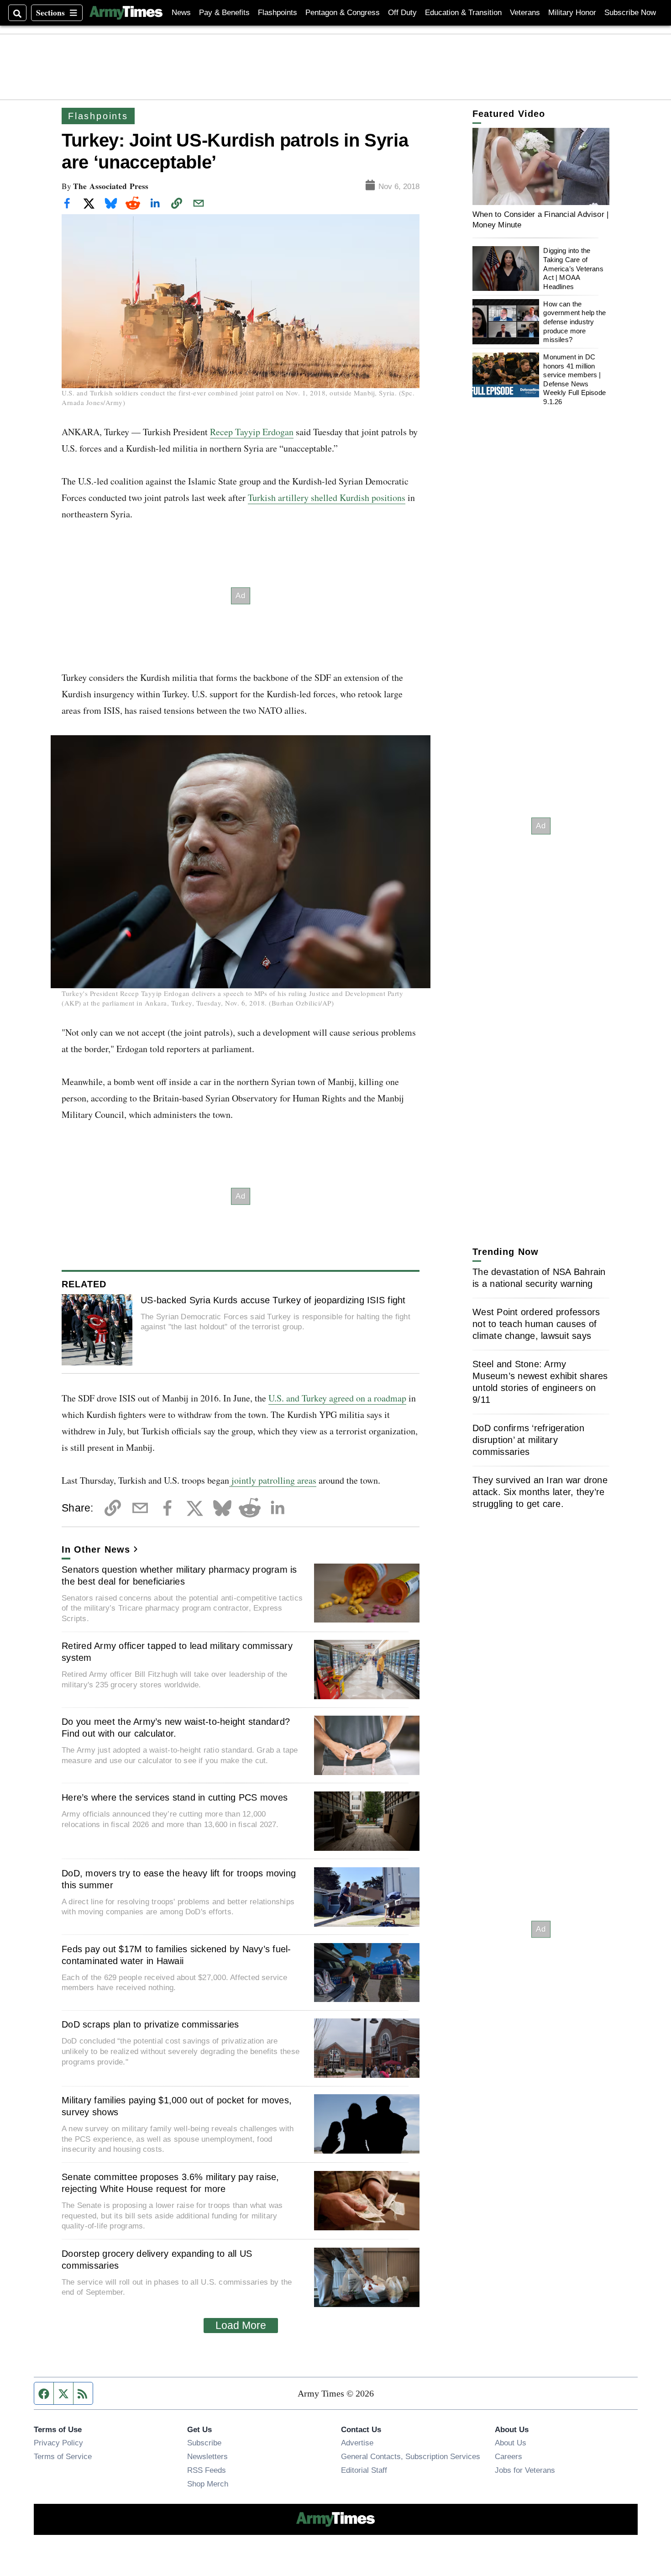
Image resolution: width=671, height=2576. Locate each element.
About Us (511, 2443)
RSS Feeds (207, 2470)
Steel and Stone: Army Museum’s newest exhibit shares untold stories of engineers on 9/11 (540, 1382)
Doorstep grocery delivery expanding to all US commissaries (157, 2260)
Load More (241, 2325)
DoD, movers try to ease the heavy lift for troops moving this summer (179, 1879)
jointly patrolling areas (273, 1480)
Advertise (357, 2443)
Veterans (525, 13)
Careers (508, 2456)
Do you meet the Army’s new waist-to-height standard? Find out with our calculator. (176, 1728)
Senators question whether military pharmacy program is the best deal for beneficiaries (179, 1575)
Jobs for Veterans (525, 2470)
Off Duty (402, 13)
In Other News (96, 1549)
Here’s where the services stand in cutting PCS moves (175, 1797)
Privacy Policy (58, 2443)
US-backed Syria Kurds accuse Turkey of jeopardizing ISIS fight (273, 1300)
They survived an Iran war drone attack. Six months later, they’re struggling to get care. (540, 1492)
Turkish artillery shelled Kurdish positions (327, 498)
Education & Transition (463, 13)
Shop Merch (208, 2484)
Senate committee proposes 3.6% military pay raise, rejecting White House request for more (170, 2183)
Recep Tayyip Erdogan (252, 432)
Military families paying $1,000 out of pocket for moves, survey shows (177, 2106)
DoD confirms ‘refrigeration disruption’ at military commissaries (528, 1440)
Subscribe (204, 2443)
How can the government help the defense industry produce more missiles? (574, 321)
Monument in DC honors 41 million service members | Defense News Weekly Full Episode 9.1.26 (574, 379)
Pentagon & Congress (343, 13)
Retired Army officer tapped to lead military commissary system (177, 1652)
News (181, 13)
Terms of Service (63, 2456)
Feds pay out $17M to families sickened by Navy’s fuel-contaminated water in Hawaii (176, 1955)
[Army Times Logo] (126, 13)
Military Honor (572, 13)
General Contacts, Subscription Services (411, 2456)
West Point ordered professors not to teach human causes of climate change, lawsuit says (536, 1324)
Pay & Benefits (224, 13)
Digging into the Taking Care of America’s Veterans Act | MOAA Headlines (573, 269)
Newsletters (207, 2456)
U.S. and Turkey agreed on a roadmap (337, 1398)
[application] (541, 166)
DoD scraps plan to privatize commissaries (150, 2024)
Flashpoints (278, 13)
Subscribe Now (630, 13)
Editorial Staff (364, 2470)
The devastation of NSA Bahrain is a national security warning (539, 1278)
